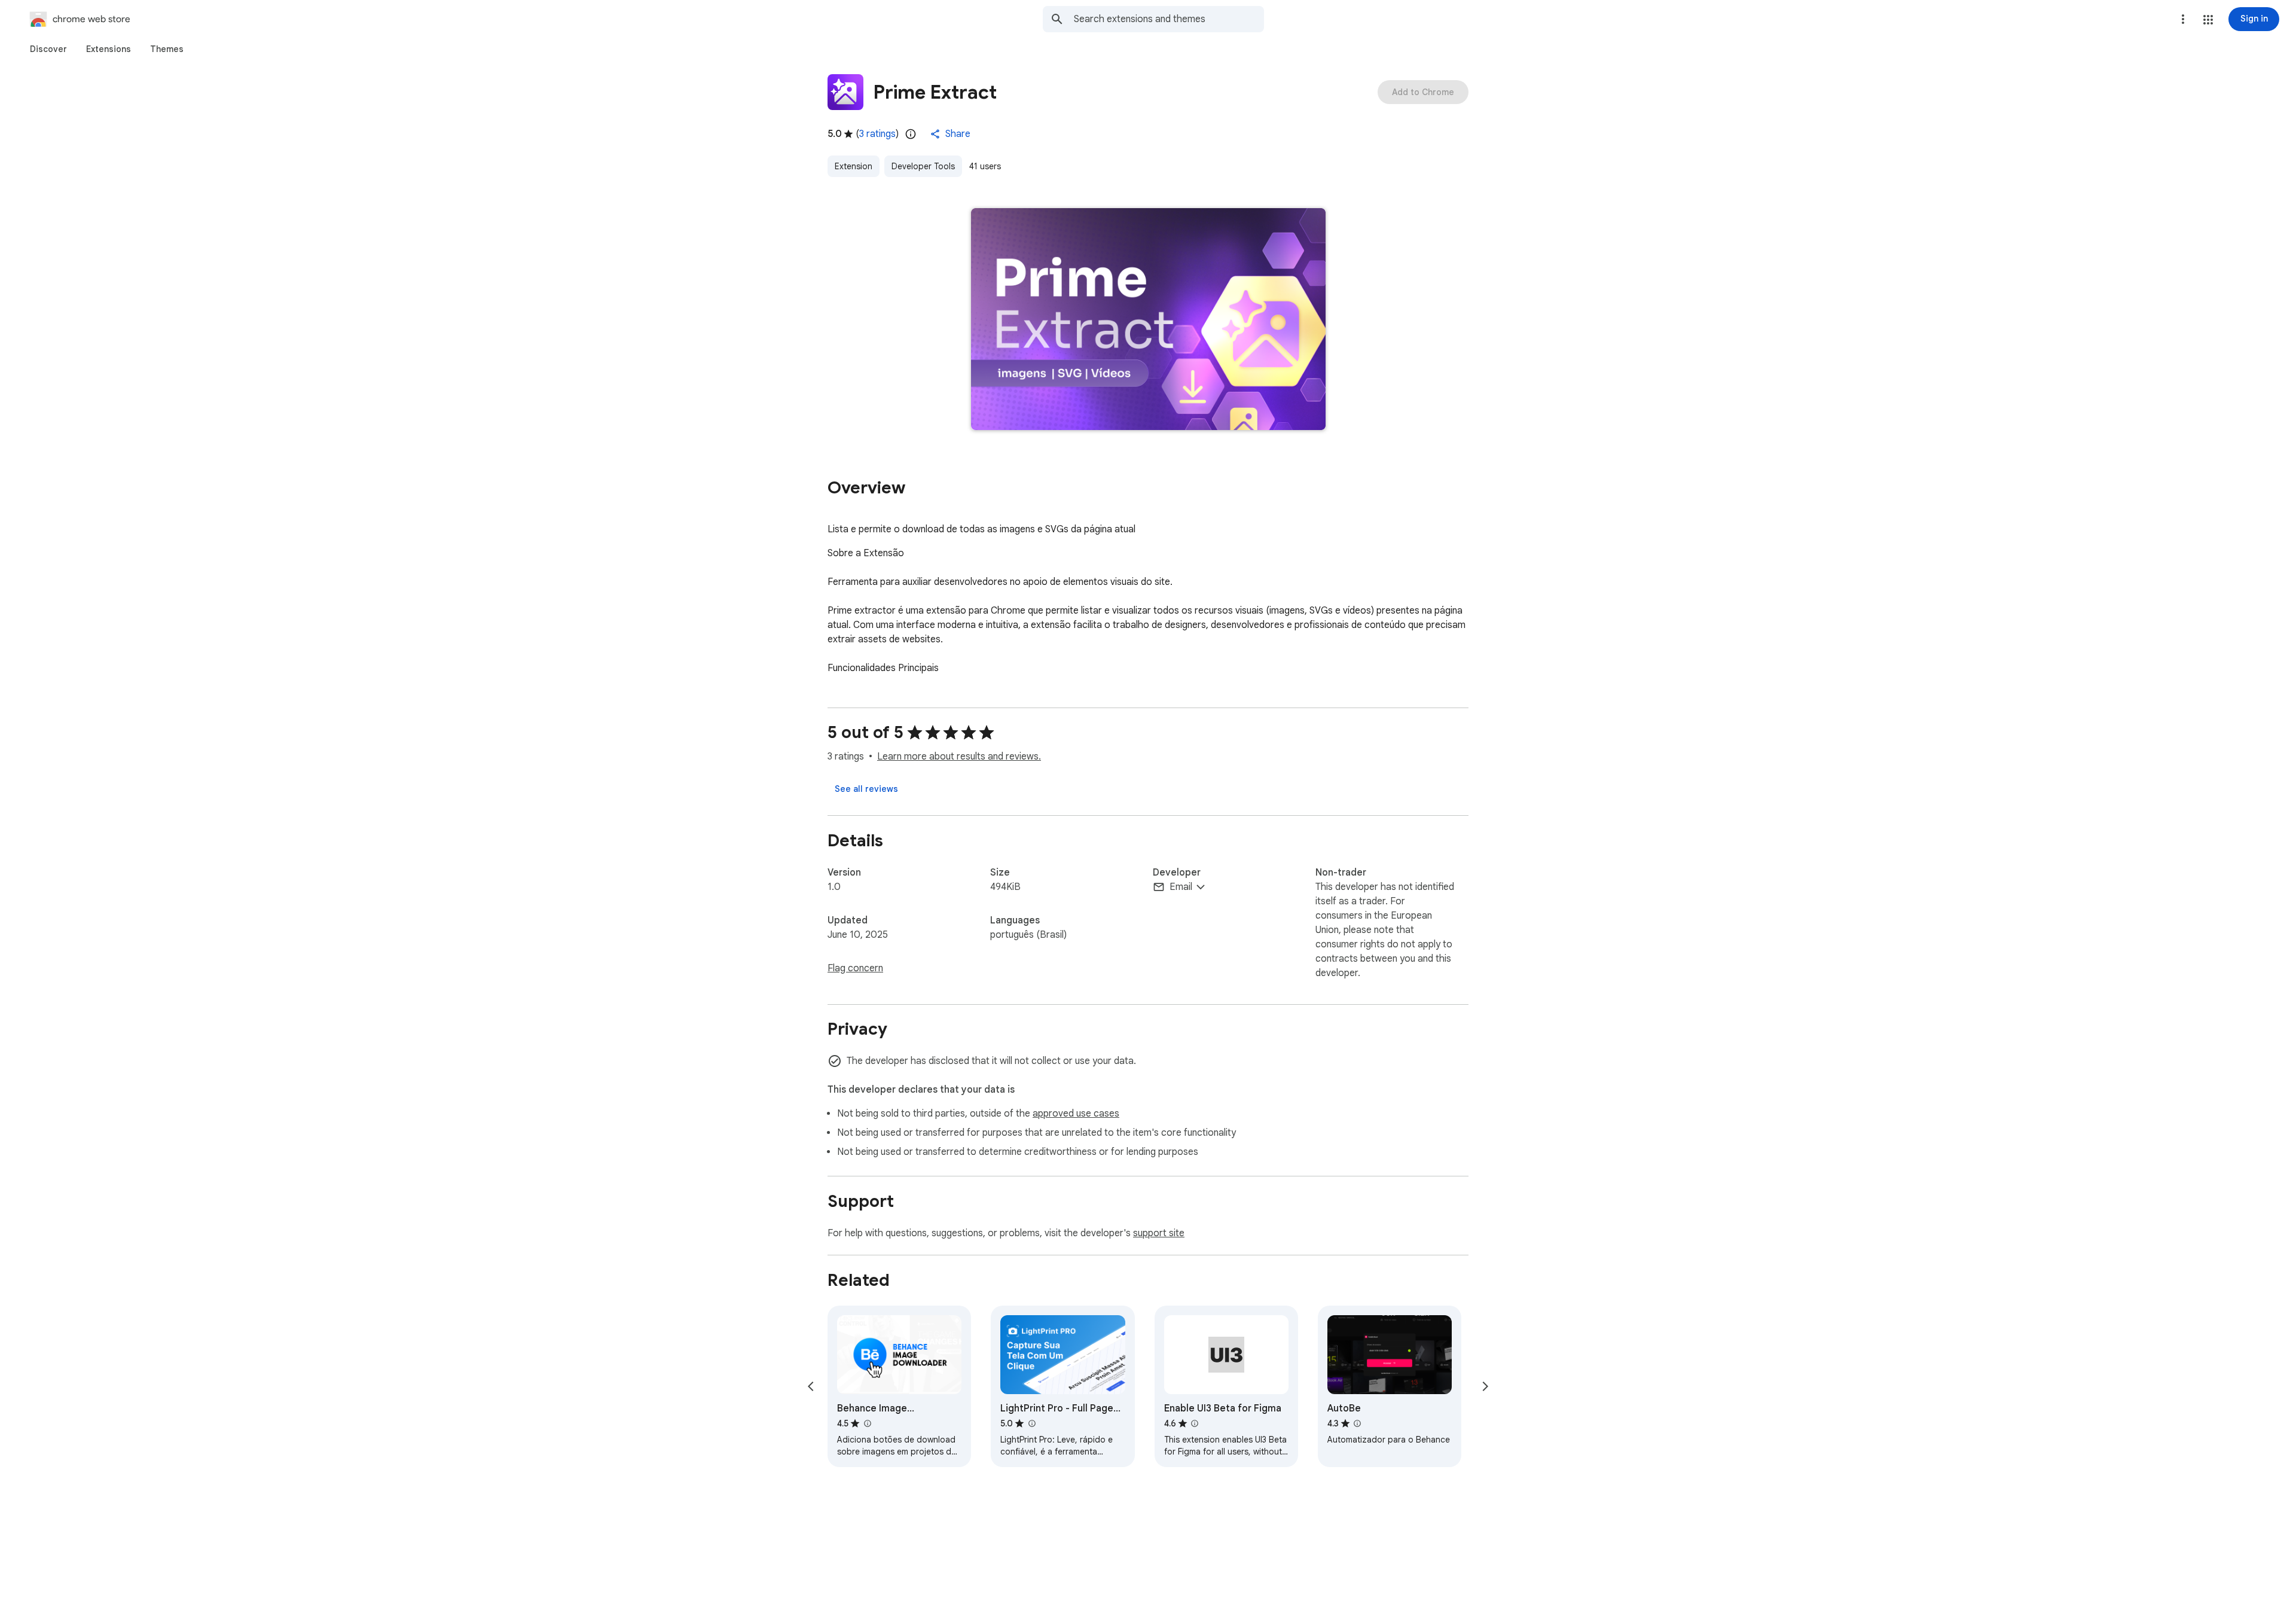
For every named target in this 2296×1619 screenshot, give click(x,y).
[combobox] (1169, 19)
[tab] (48, 49)
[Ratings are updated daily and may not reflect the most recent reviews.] (911, 134)
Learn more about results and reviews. (959, 757)
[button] (2208, 20)
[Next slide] (1485, 1386)
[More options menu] (2183, 19)
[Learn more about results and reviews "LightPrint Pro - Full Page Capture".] (1031, 1423)
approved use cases (1076, 1114)
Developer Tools (923, 166)
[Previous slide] (811, 1386)
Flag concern (855, 968)
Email (1181, 887)
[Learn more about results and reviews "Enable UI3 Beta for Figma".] (1195, 1423)
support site (1159, 1233)
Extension (854, 166)
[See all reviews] (866, 789)
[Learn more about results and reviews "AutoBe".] (1357, 1423)
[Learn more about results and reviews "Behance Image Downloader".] (867, 1423)
